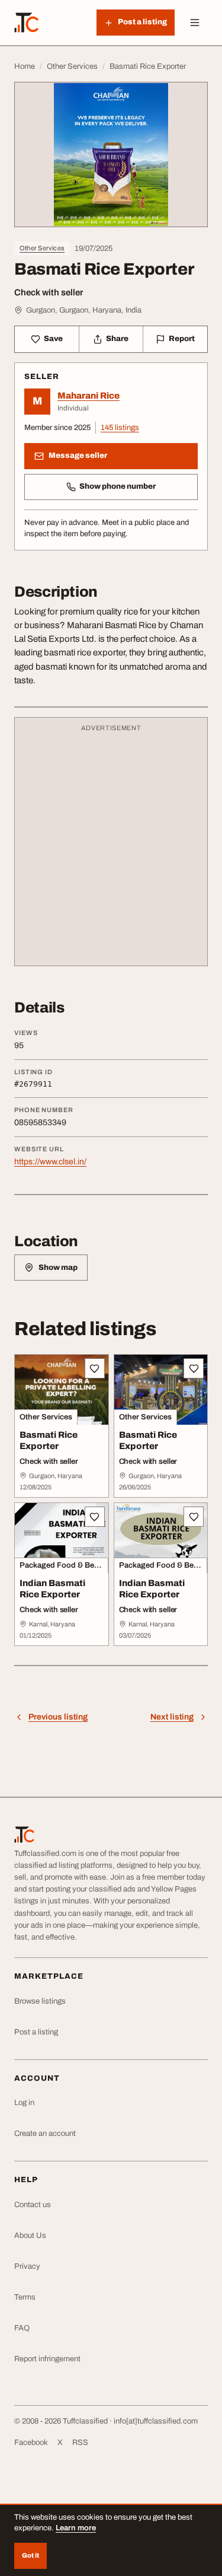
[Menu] (195, 23)
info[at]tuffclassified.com (156, 2421)
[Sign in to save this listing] (95, 1368)
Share (117, 339)
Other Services (42, 248)
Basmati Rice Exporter (49, 1440)
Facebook (31, 2443)
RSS (80, 2443)
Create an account (45, 2134)
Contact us (33, 2205)
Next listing (172, 1717)
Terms (25, 2297)
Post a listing (36, 2032)
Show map (58, 1268)
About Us (30, 2236)
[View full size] (111, 155)
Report (182, 339)
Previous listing (58, 1717)
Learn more (76, 2528)
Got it (30, 2555)
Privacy (27, 2266)
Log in (24, 2103)
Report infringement (47, 2359)
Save (53, 339)
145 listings (120, 428)
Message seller (78, 456)
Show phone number (118, 486)
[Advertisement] (111, 847)
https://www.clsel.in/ (50, 1162)
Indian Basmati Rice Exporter (52, 1589)
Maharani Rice (89, 396)
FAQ (22, 2328)
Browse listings (40, 2001)
